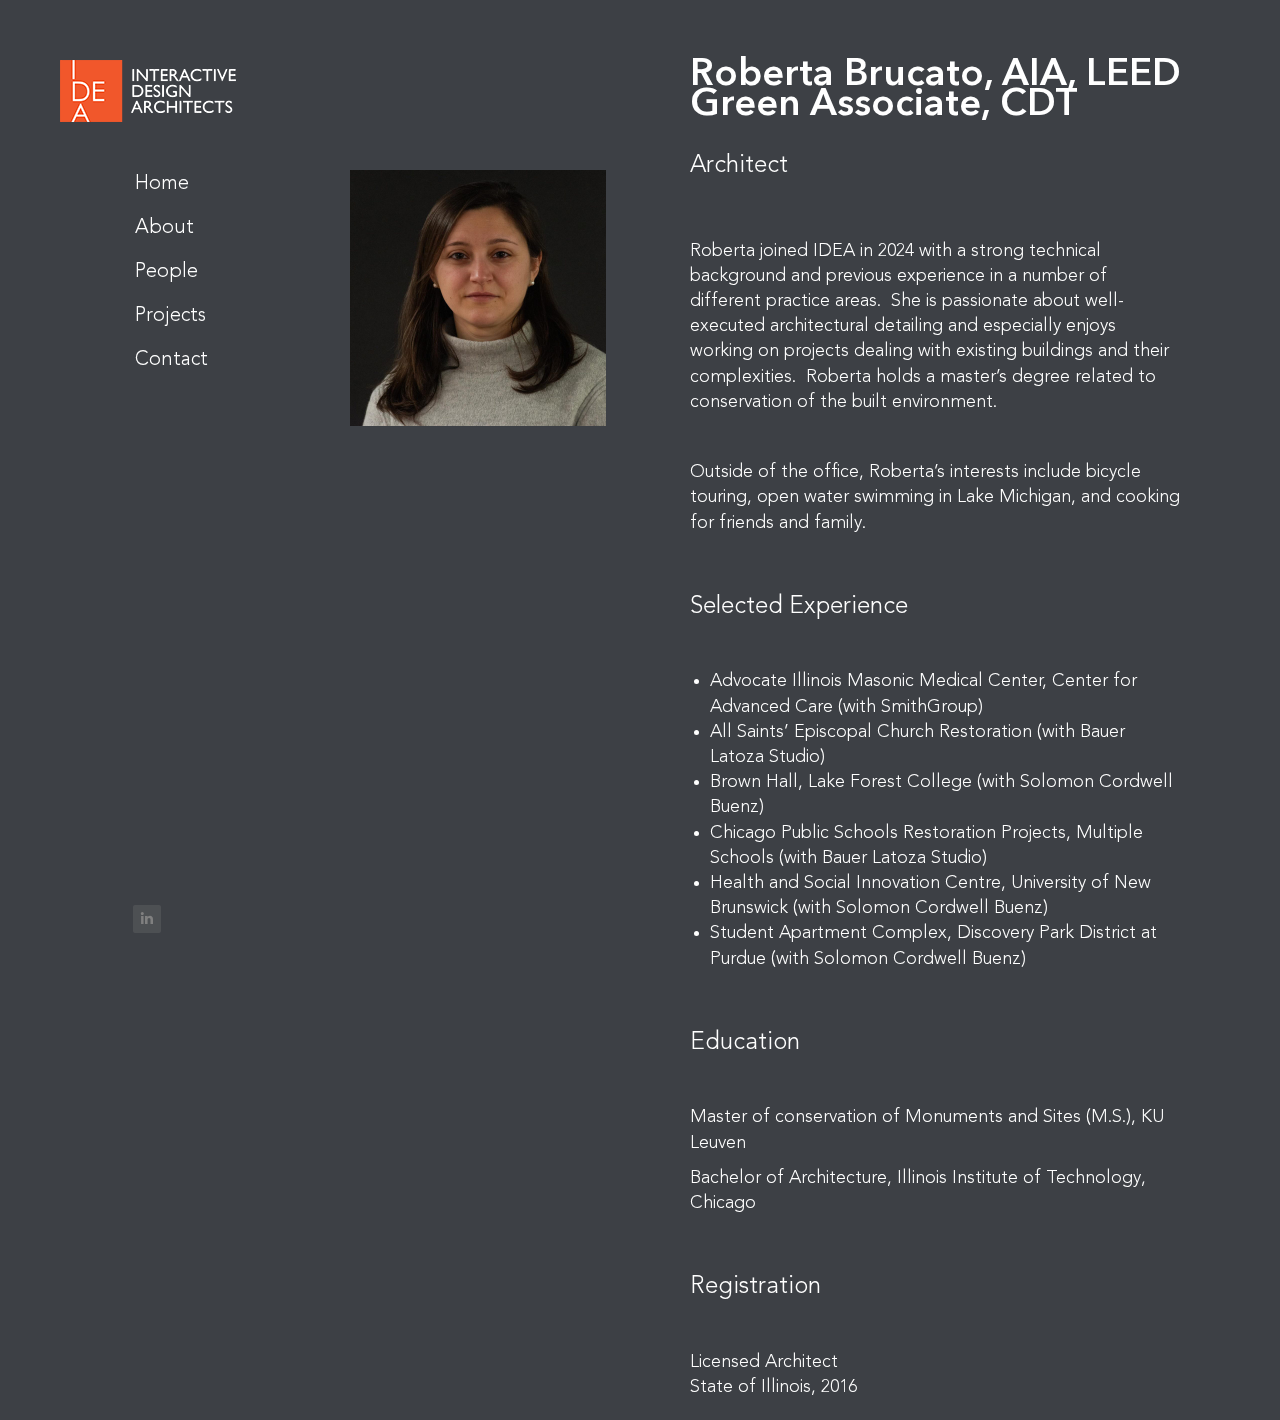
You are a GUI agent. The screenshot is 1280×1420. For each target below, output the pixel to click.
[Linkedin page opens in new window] (147, 919)
